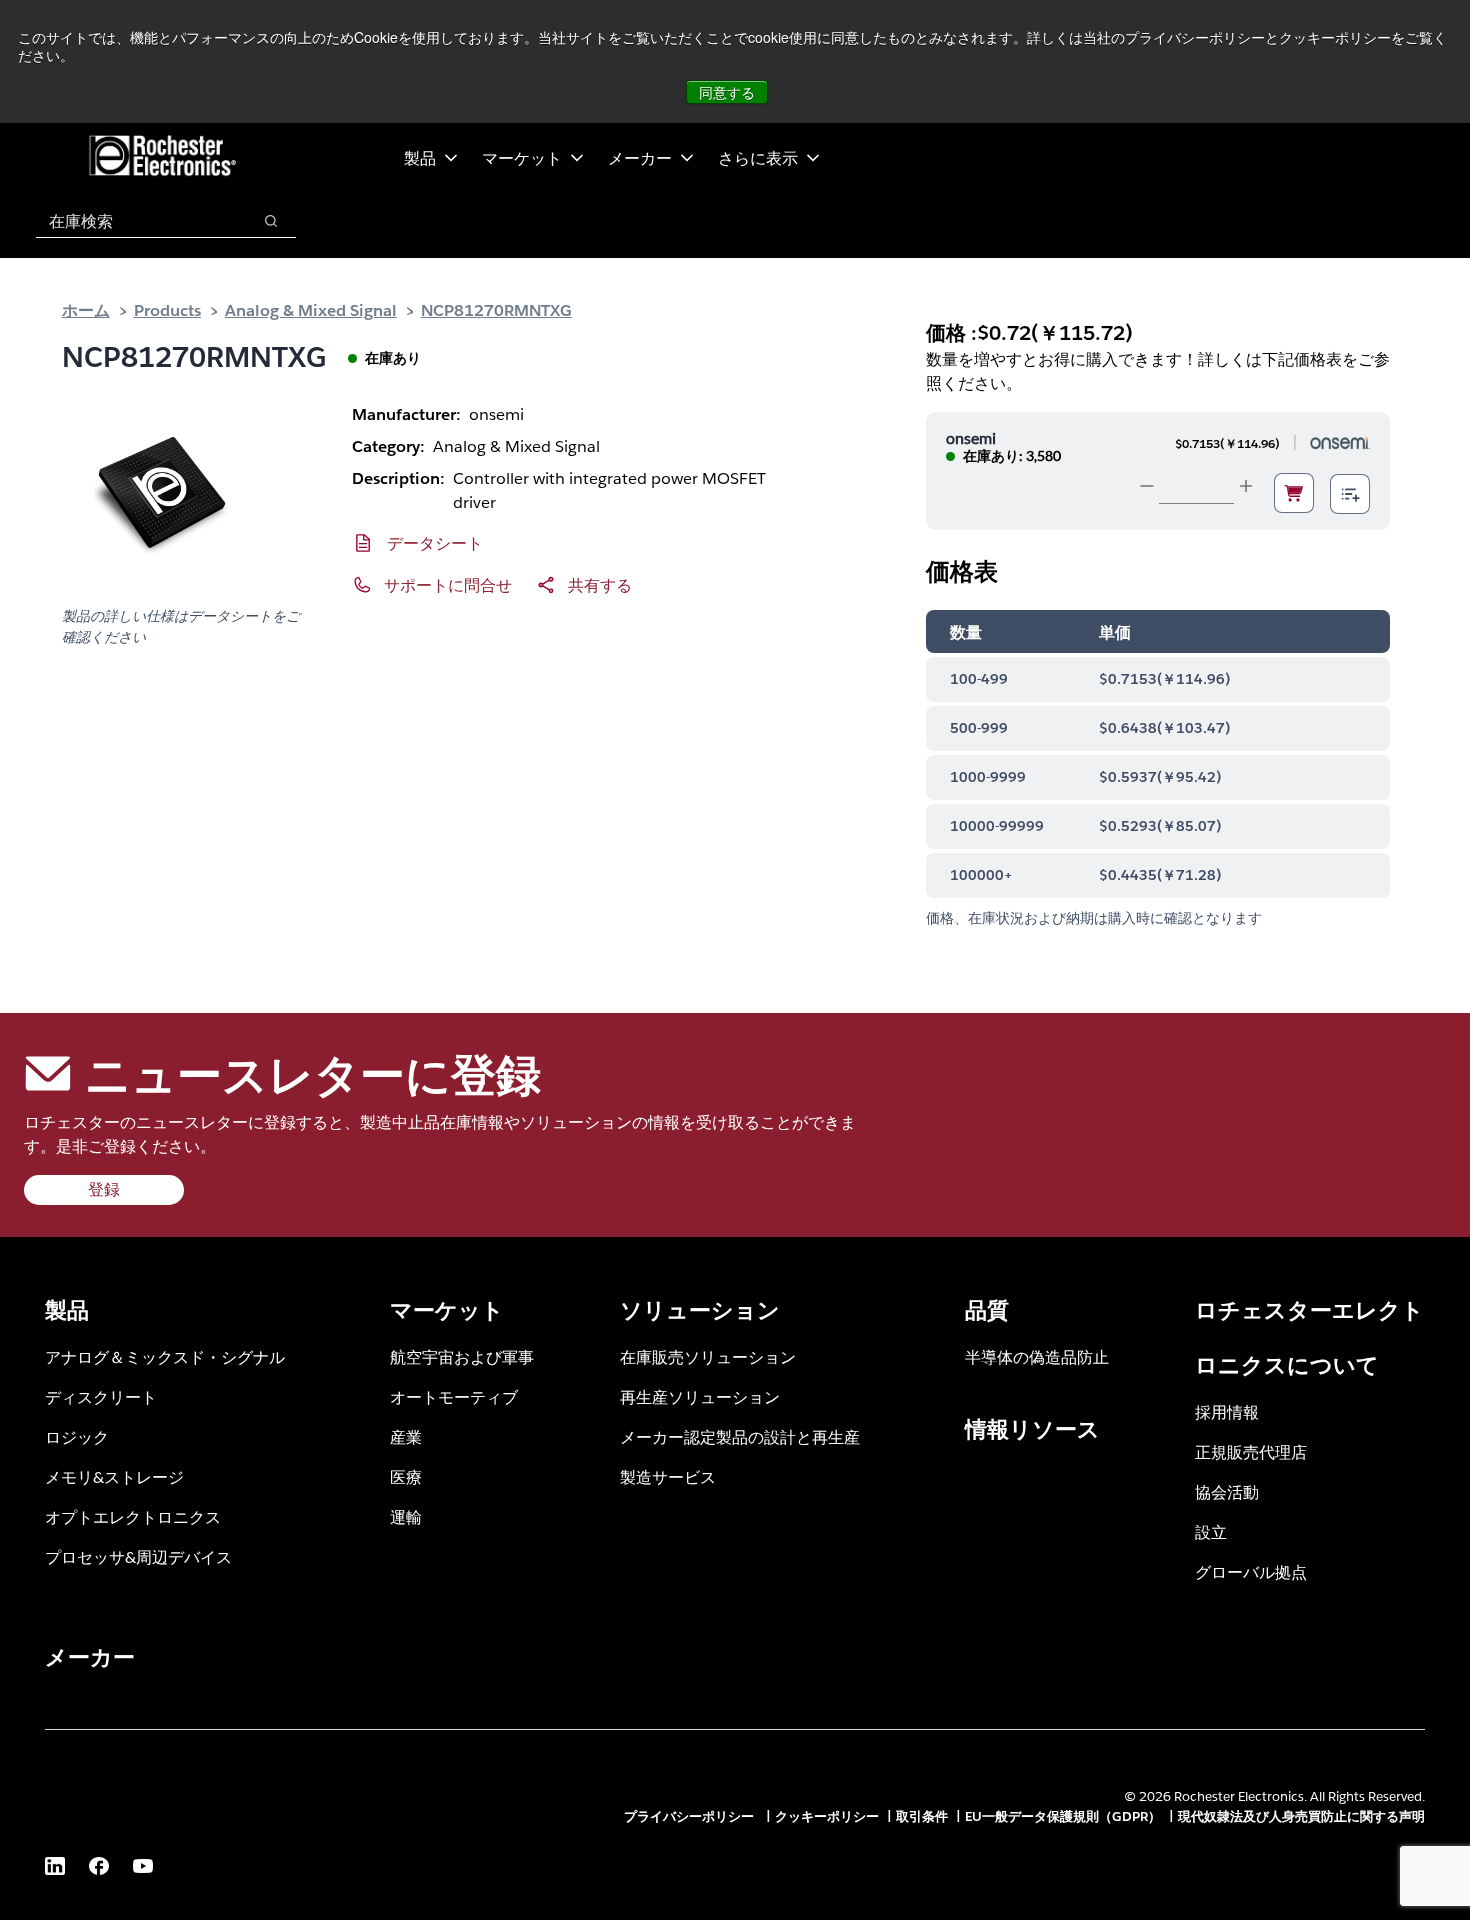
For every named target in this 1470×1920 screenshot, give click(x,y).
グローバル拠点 (1251, 1571)
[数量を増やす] (1246, 486)
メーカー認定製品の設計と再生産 (740, 1436)
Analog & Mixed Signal (311, 309)
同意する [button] (727, 92)
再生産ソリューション (700, 1396)
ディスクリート (101, 1396)
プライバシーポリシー (691, 1816)
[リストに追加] (1350, 494)
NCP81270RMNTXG (496, 309)
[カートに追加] (1294, 493)
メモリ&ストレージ (114, 1476)
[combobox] (133, 221)
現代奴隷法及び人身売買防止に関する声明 (1301, 1816)
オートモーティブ (454, 1396)
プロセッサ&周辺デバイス (138, 1556)
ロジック (77, 1436)
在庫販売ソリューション (708, 1356)
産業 (406, 1436)
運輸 (406, 1516)
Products (167, 309)
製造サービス (668, 1476)
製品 (420, 157)
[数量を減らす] (1147, 486)
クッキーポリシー (827, 1816)
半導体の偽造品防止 (1037, 1356)
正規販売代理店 (1251, 1451)
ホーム (86, 309)
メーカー (640, 157)
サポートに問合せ (448, 584)
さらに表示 (758, 157)
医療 (406, 1476)
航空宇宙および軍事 (462, 1356)
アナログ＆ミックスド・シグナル (165, 1356)
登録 (104, 1189)
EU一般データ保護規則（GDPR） (1063, 1816)
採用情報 (1227, 1411)
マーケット (522, 157)
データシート (435, 542)
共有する (600, 584)
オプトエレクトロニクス (133, 1516)
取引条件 (922, 1816)
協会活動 (1227, 1491)
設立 (1211, 1531)
